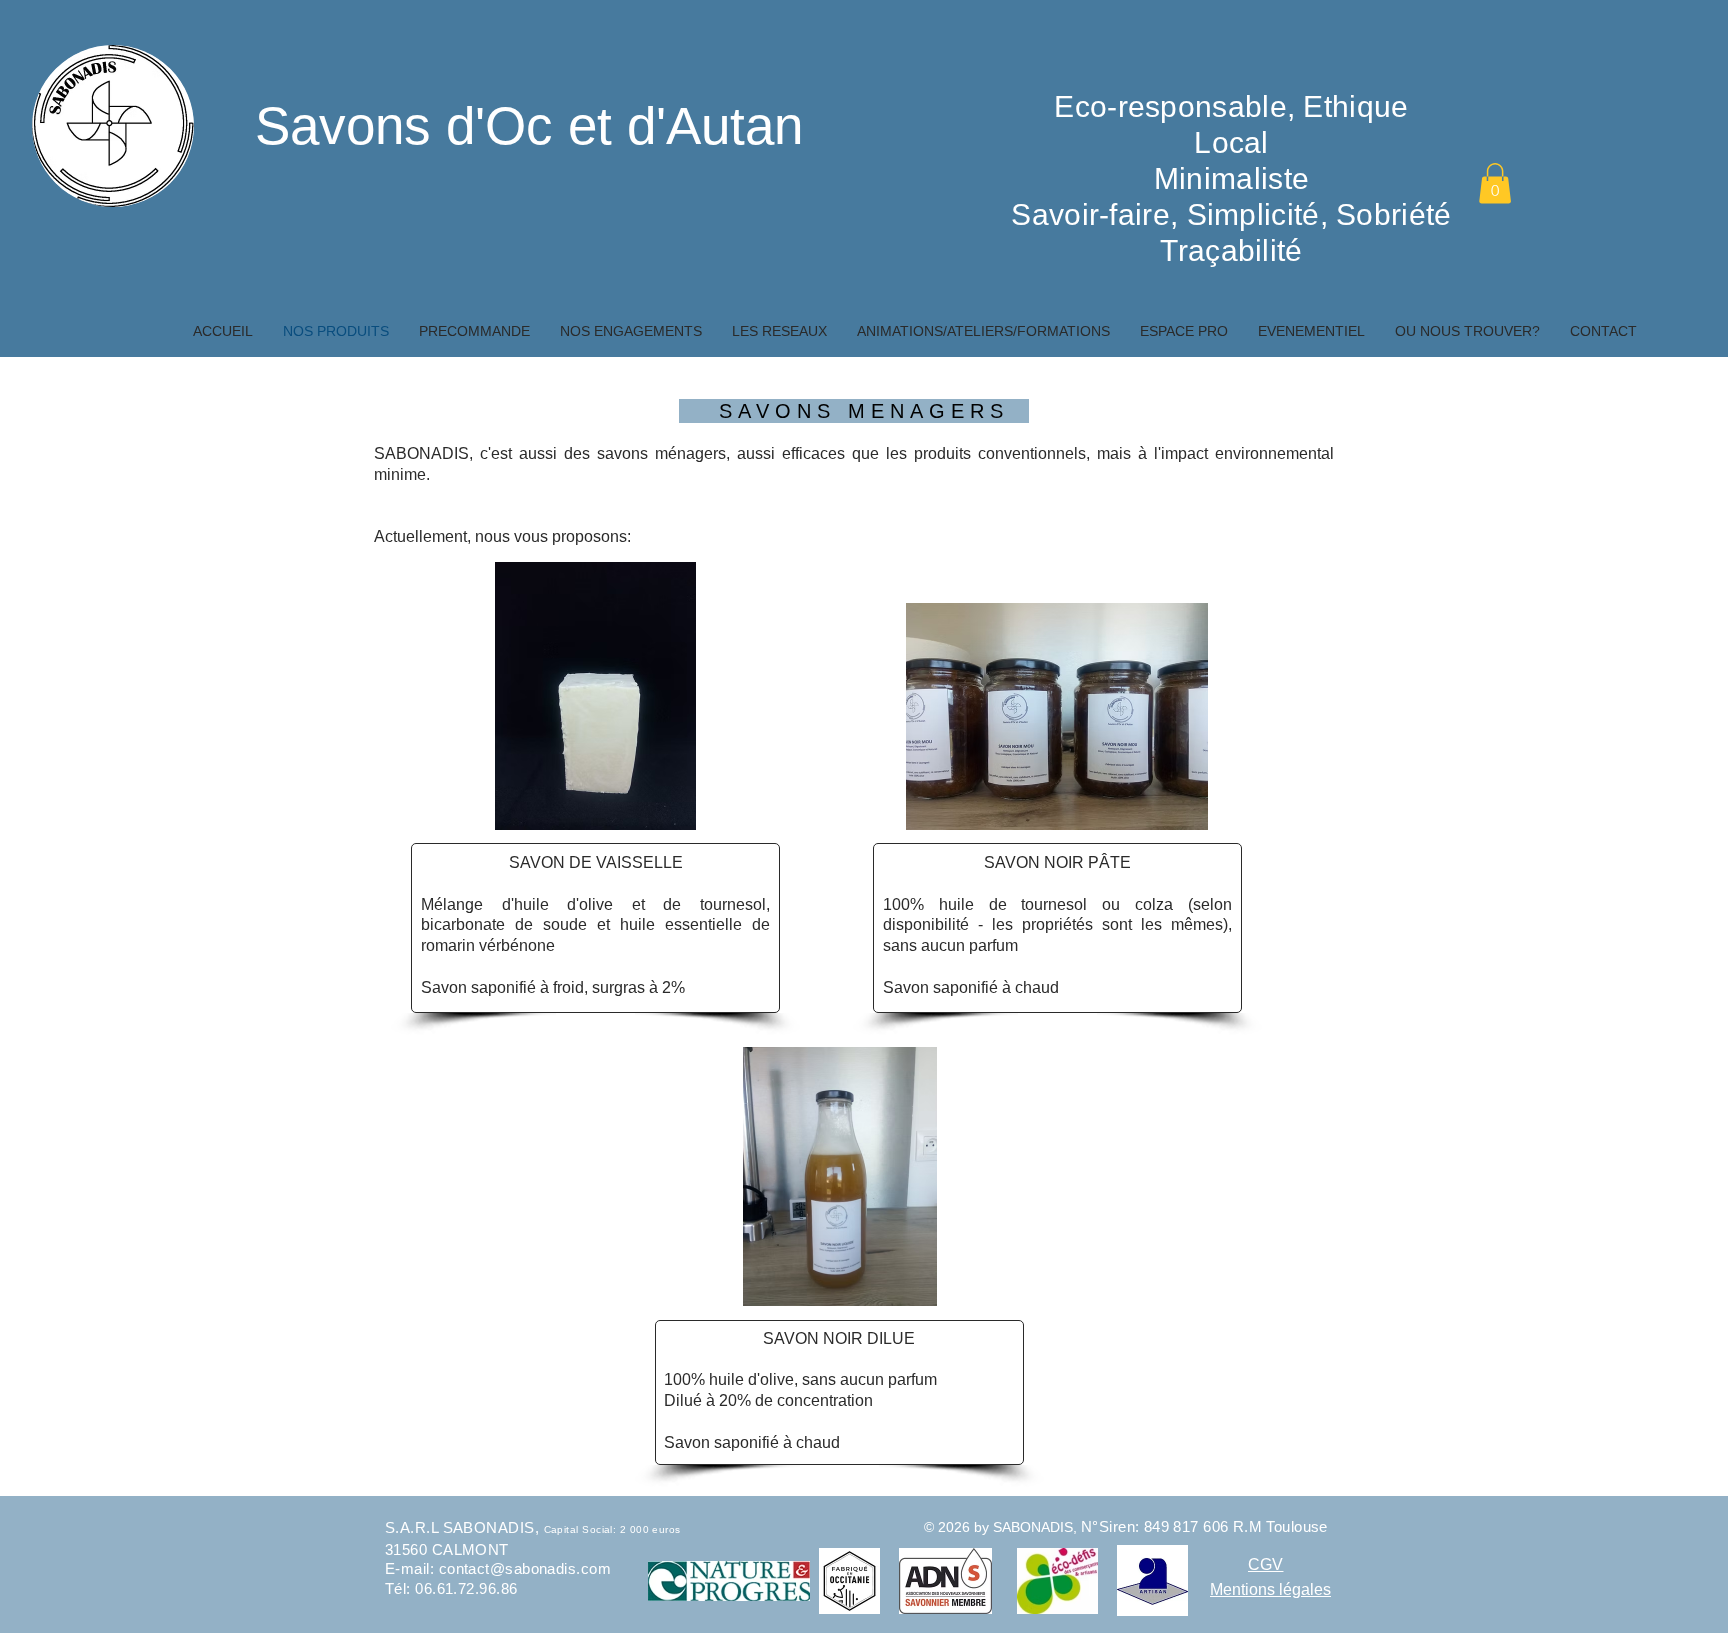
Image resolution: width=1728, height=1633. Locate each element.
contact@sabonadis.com (525, 1568)
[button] (1495, 183)
